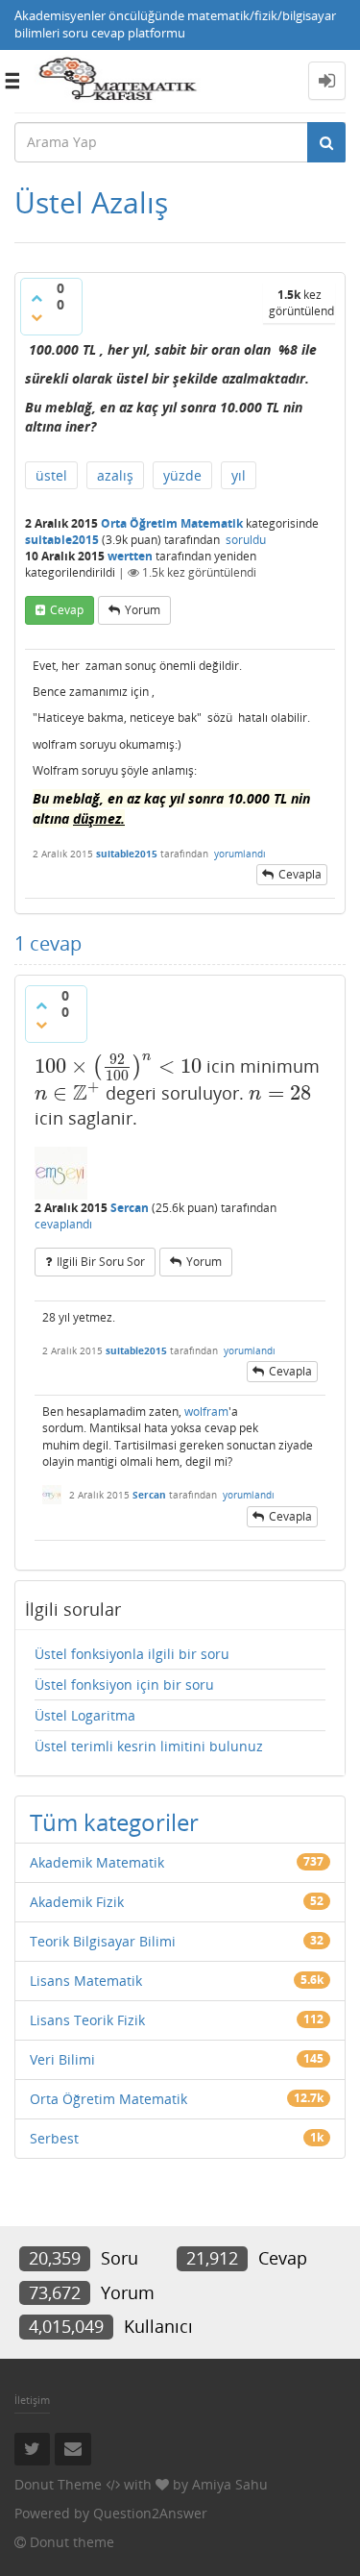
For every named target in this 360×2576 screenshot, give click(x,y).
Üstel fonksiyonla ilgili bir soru (132, 1654)
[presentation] (118, 1066)
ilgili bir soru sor (101, 1262)
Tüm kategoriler (114, 1822)
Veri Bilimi (62, 2059)
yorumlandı (240, 854)
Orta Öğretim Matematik (172, 523)
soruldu (246, 540)
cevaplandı (63, 1224)
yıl (239, 475)
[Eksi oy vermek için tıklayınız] (36, 317)
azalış (115, 475)
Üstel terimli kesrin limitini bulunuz (149, 1746)
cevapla (300, 874)
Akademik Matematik (97, 1862)
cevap (67, 610)
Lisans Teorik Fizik (87, 2020)
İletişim (32, 2400)
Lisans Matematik (86, 1981)
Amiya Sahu (230, 2484)
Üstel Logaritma (85, 1715)
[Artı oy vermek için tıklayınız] (36, 298)
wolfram (206, 1412)
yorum (143, 610)
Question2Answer (150, 2513)
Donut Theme (58, 2484)
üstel (51, 475)
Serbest (54, 2138)
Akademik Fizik (77, 1902)
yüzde (182, 475)
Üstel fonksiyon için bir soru (124, 1684)
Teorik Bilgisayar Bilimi (103, 1941)
